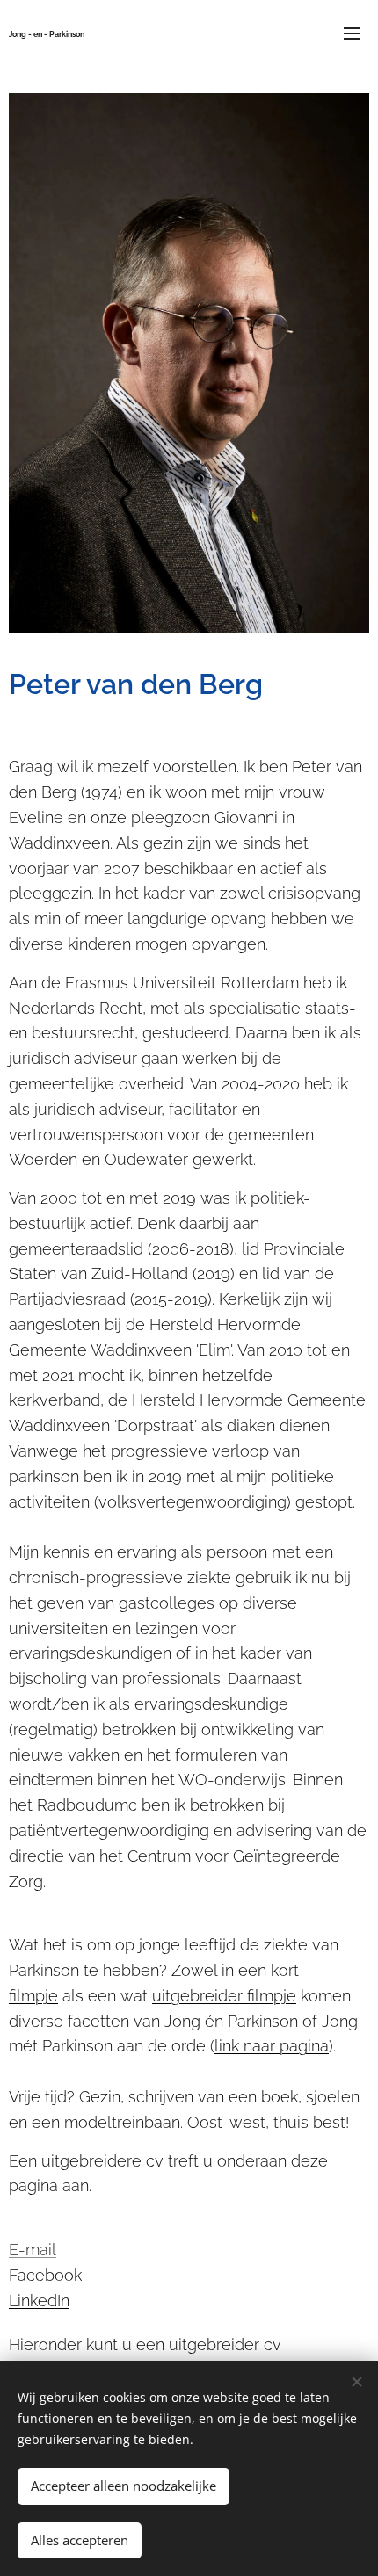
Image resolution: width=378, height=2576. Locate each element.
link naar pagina (272, 2046)
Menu (352, 33)
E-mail (33, 2250)
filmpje (33, 1996)
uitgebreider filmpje (224, 1996)
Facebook (45, 2275)
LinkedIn (39, 2301)
